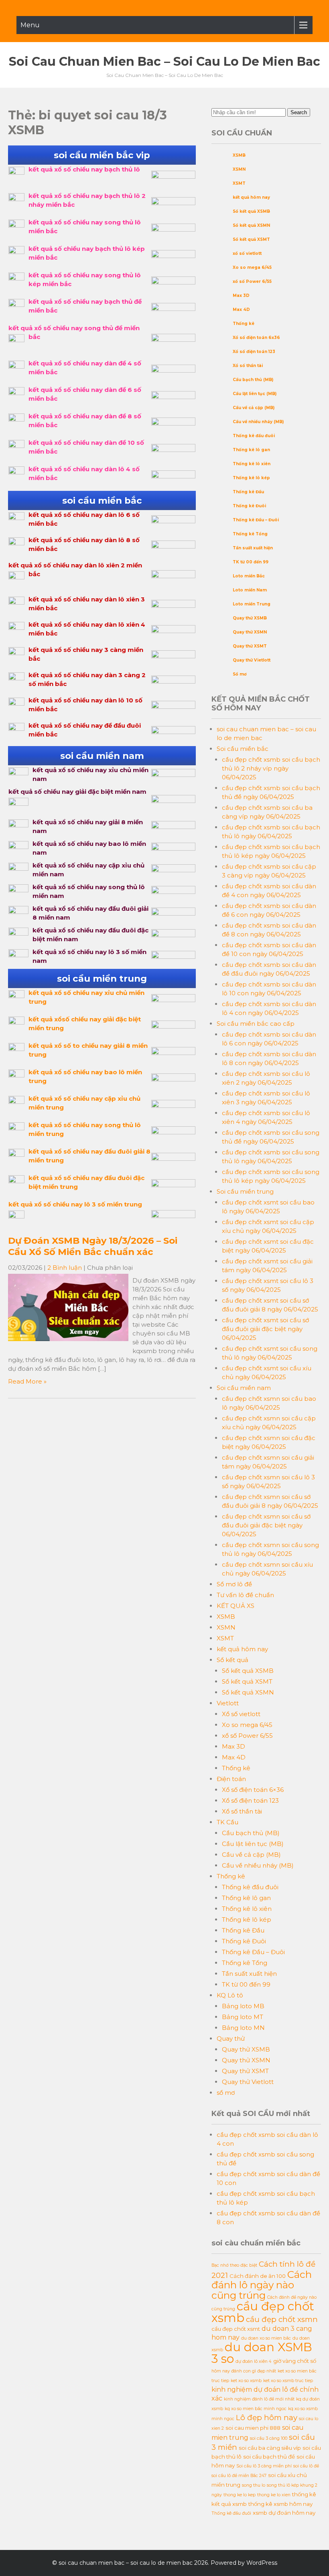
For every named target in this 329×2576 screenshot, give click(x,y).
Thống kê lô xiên (252, 464)
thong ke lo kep (240, 2495)
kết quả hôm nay (251, 197)
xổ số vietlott (247, 253)
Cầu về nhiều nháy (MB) (258, 422)
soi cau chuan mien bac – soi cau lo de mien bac (164, 62)
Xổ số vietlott (241, 1714)
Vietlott (228, 1703)
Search (299, 112)
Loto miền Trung (252, 604)
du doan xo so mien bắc (266, 2338)
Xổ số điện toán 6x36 (256, 338)
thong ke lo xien (274, 2495)
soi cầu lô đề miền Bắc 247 (239, 2476)
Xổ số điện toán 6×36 (253, 1790)
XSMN (239, 169)
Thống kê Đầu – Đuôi (256, 520)
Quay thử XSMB (250, 618)
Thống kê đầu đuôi (254, 436)
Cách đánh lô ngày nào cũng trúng (262, 2285)
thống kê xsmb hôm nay (280, 2504)
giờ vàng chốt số (295, 2361)
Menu (30, 25)
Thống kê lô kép (251, 478)
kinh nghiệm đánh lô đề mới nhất (259, 2399)
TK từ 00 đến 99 (251, 562)
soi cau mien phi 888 (253, 2428)
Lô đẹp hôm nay (267, 2418)
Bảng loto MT (243, 2017)
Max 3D (241, 296)
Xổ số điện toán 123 (254, 352)
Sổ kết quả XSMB (251, 211)
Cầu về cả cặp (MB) (254, 408)
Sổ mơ (240, 674)
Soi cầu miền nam (244, 1388)
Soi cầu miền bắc (243, 749)
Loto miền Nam (250, 590)
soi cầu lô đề (306, 2466)
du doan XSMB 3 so (262, 2353)
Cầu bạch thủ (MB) (253, 380)
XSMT (239, 183)
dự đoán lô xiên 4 (254, 2361)
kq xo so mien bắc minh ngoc (256, 2409)
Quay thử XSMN (250, 632)
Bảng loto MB (243, 2006)
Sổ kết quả (233, 1660)
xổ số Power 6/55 (252, 281)
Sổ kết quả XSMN (251, 225)
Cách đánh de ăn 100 (258, 2276)
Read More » (27, 1381)
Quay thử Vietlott (252, 660)
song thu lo (254, 2485)
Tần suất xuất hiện (253, 548)
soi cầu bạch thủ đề (269, 2457)
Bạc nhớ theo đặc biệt (234, 2265)
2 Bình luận (65, 1268)
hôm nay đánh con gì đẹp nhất (244, 2371)
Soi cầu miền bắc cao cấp (256, 1024)
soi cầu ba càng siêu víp (270, 2448)
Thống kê (244, 324)
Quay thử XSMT (250, 646)
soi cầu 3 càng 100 (269, 2438)
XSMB (239, 155)
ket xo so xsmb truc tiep (288, 2381)
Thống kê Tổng (250, 534)
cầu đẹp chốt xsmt (236, 2329)
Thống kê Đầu (248, 492)
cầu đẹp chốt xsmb (263, 2312)
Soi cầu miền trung (245, 1191)
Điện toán (231, 1779)
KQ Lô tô (230, 1995)
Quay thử (231, 2038)
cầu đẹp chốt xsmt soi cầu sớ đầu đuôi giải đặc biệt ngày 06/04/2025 (265, 1329)
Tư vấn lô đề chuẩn (245, 1595)
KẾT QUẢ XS (236, 1606)
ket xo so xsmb (246, 2381)
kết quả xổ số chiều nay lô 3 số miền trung (75, 1204)
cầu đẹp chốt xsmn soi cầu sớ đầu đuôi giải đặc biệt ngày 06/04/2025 (266, 1525)
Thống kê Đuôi (249, 506)
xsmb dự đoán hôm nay (284, 2513)
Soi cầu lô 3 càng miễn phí (264, 2466)
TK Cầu (227, 1822)
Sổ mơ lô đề (234, 1584)
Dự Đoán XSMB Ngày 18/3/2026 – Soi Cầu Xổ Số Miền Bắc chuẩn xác (93, 1246)
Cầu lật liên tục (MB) (255, 394)
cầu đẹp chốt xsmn (282, 2319)
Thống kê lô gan (251, 450)
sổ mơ (226, 2093)
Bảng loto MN (243, 2028)
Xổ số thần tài (248, 366)
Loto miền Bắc (249, 576)
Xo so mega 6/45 (252, 267)
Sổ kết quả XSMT (251, 239)
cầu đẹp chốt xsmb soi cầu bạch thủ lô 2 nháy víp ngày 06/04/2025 (271, 768)
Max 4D (241, 310)
